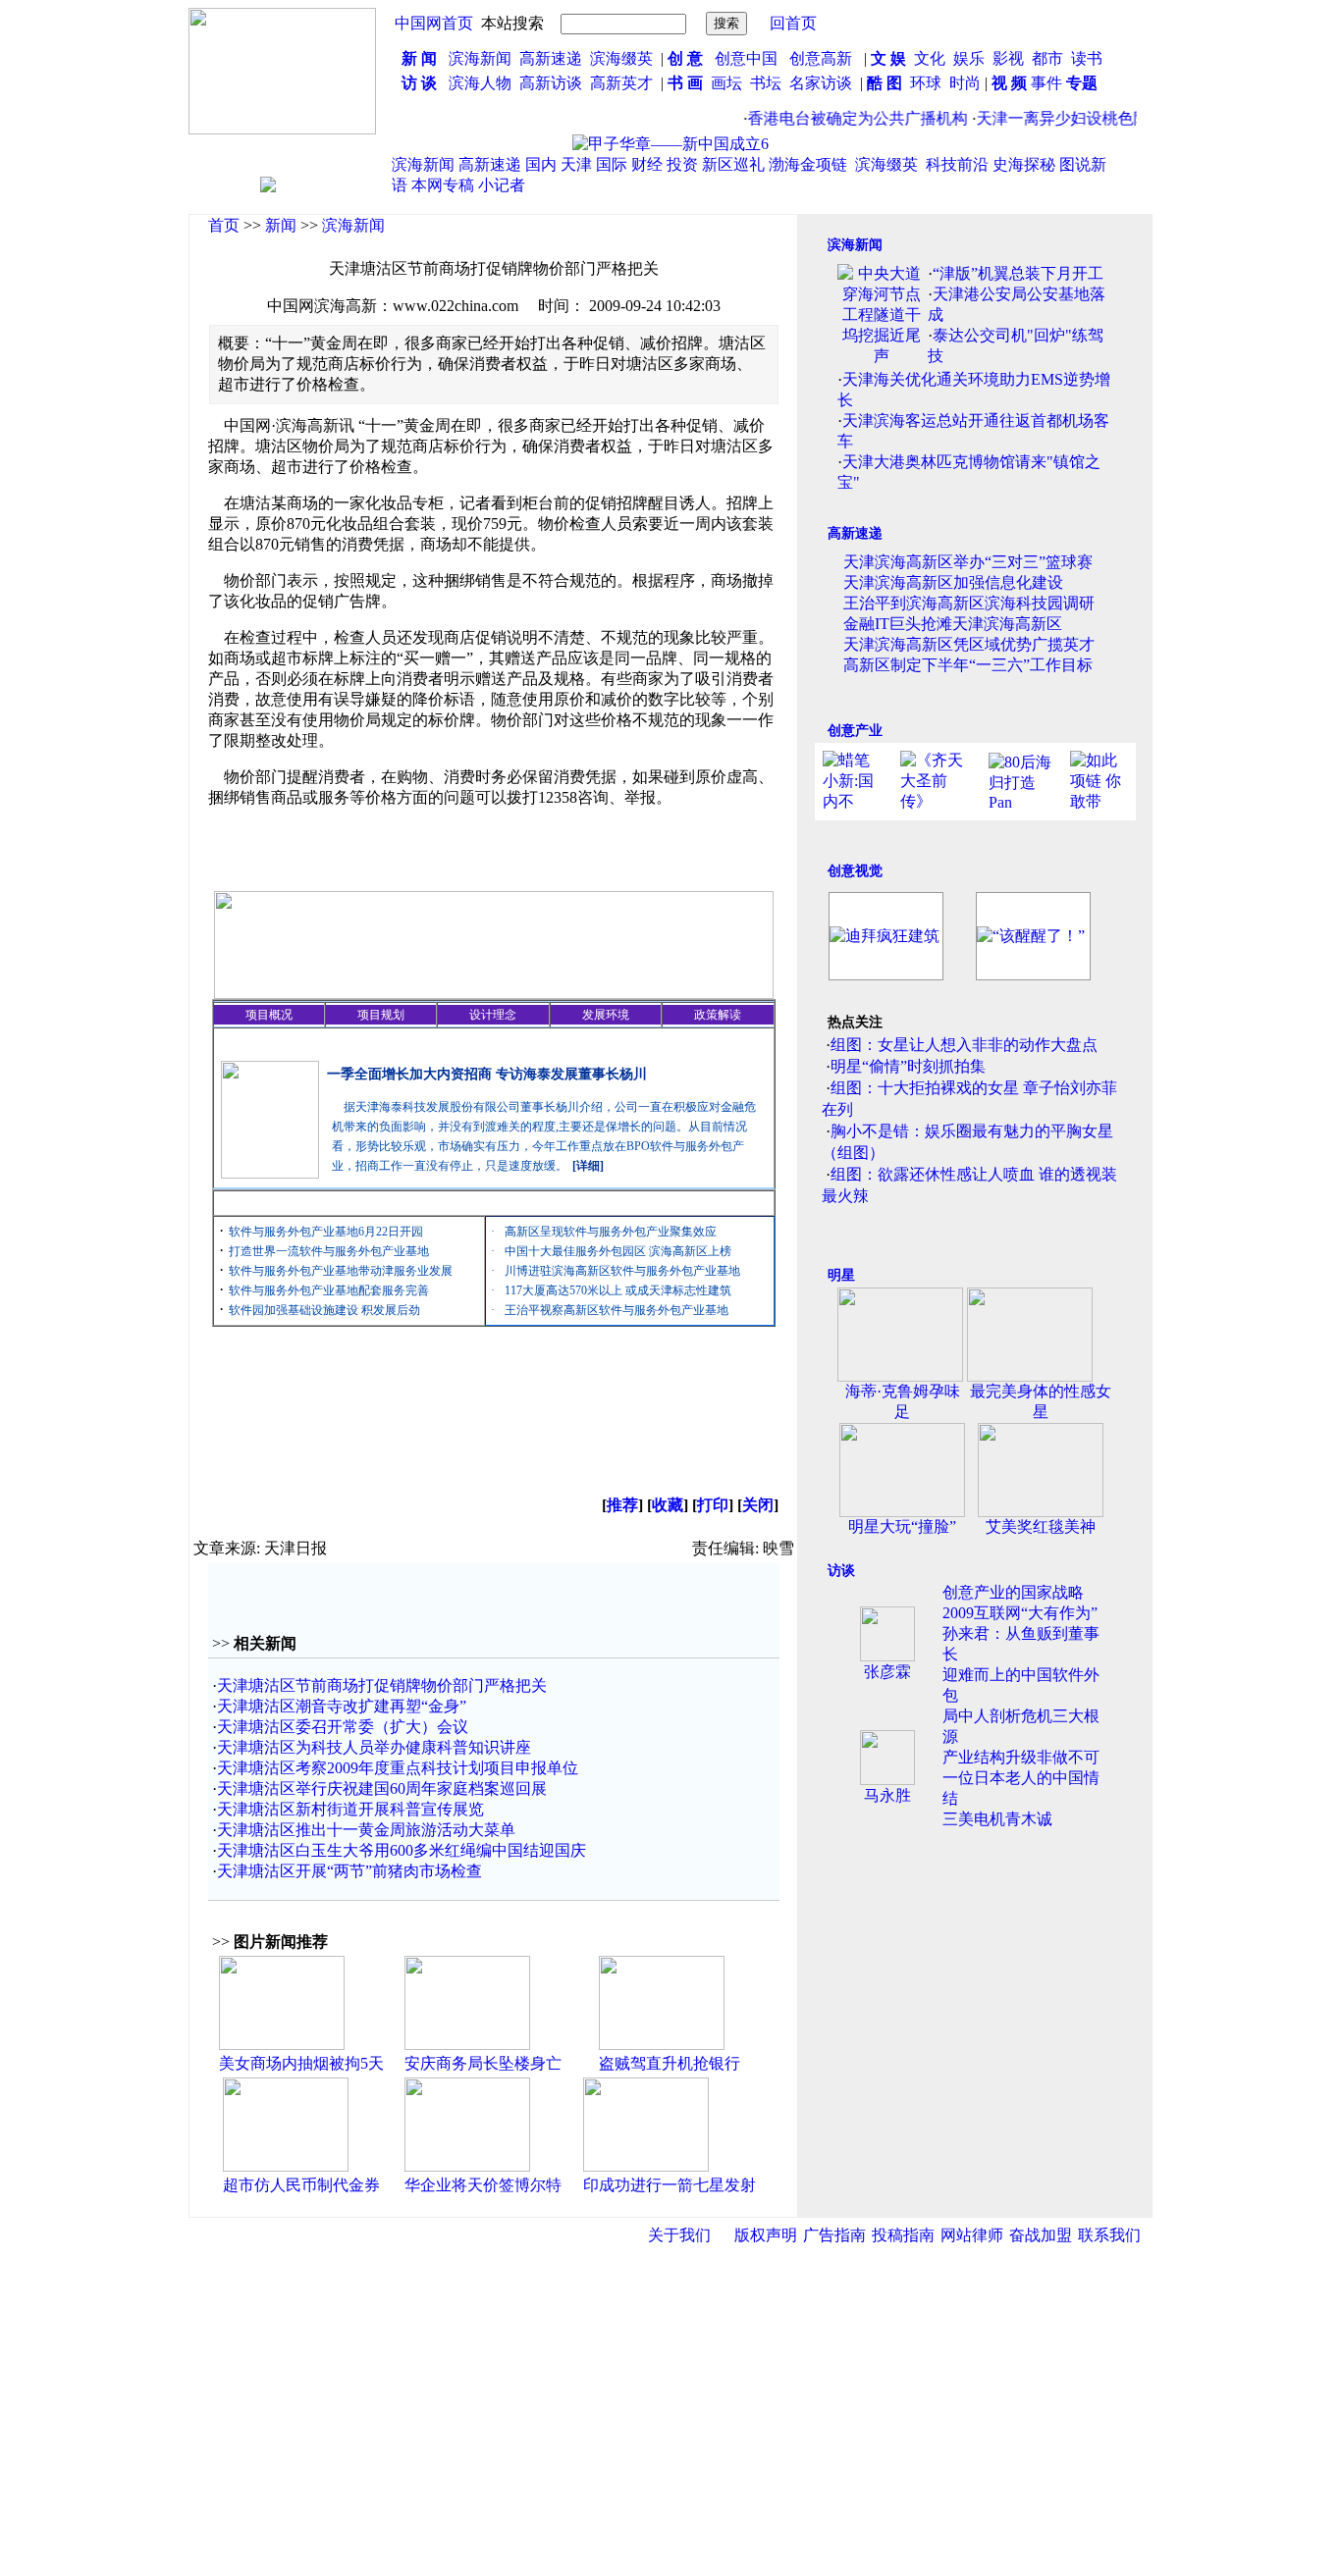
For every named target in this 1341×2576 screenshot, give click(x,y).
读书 (1087, 58)
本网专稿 (443, 185)
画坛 (726, 83)
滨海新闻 (480, 58)
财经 (647, 164)
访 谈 (419, 83)
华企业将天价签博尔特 (483, 2185)
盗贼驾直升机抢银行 (670, 2063)
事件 (1045, 83)
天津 (576, 164)
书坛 (766, 83)
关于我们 (679, 2235)
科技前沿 (957, 164)
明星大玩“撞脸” (902, 1526)
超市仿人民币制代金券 (301, 2185)
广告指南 (834, 2235)
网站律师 (972, 2235)
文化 (928, 58)
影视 (1010, 58)
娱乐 (969, 58)
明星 (841, 1275)
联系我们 (1109, 2235)
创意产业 (855, 731)
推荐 (622, 1505)
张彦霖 (887, 1672)
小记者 (502, 185)
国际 (612, 164)
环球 (926, 83)
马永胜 (887, 1795)
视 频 (1009, 83)
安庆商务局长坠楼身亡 (483, 2063)
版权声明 (766, 2235)
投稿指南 (903, 2235)
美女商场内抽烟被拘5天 (301, 2063)
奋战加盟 (1041, 2235)
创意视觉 (855, 871)
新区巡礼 (733, 164)
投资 (682, 164)
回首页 (793, 23)
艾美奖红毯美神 (1041, 1526)
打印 (713, 1505)
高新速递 (551, 58)
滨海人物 (480, 83)
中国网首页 (434, 23)
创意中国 (746, 58)
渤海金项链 (808, 164)
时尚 (965, 83)
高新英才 (625, 83)
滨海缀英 (621, 58)
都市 (1047, 58)
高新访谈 (553, 83)
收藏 (668, 1505)
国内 (541, 164)
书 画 (685, 83)
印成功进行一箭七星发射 (670, 2185)
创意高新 (823, 58)
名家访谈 (821, 83)
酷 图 (885, 83)
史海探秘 (1024, 164)
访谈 (841, 1571)
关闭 (758, 1505)
